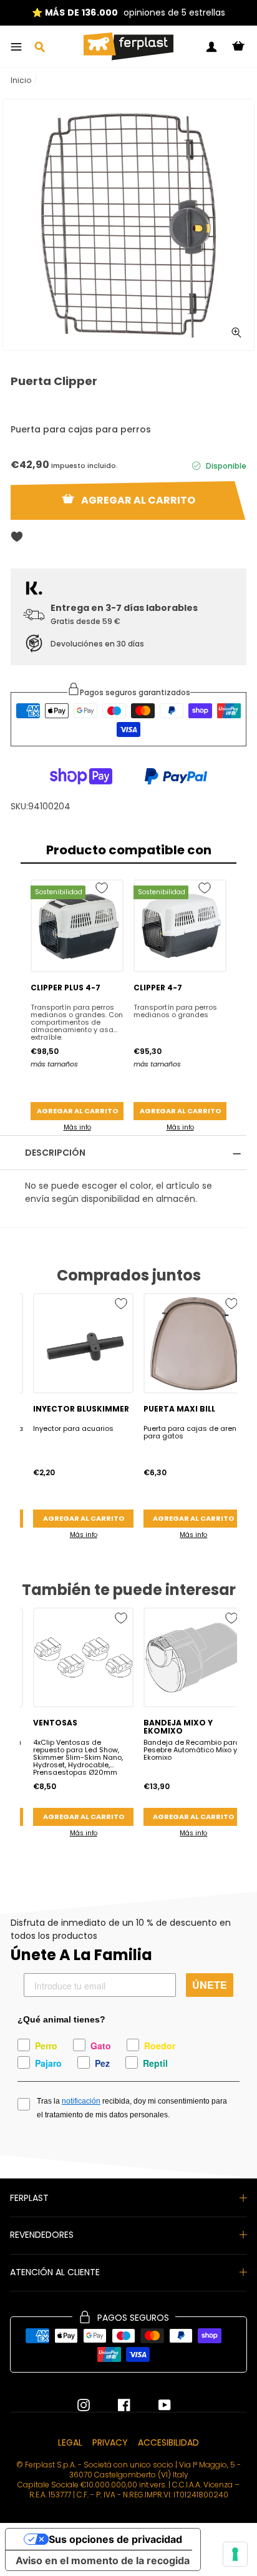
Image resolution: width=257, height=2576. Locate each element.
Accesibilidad (168, 2442)
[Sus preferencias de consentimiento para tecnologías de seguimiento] (235, 2554)
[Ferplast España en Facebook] (115, 2405)
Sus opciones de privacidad (115, 2539)
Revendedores (42, 2235)
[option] (128, 225)
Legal (70, 2442)
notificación (81, 2101)
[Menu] (16, 47)
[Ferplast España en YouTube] (155, 2405)
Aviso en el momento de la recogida (103, 2560)
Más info (77, 1127)
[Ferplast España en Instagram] (84, 2405)
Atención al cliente (55, 2272)
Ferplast (29, 2198)
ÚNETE (210, 1985)
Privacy (110, 2442)
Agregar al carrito (77, 1111)
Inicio (21, 80)
